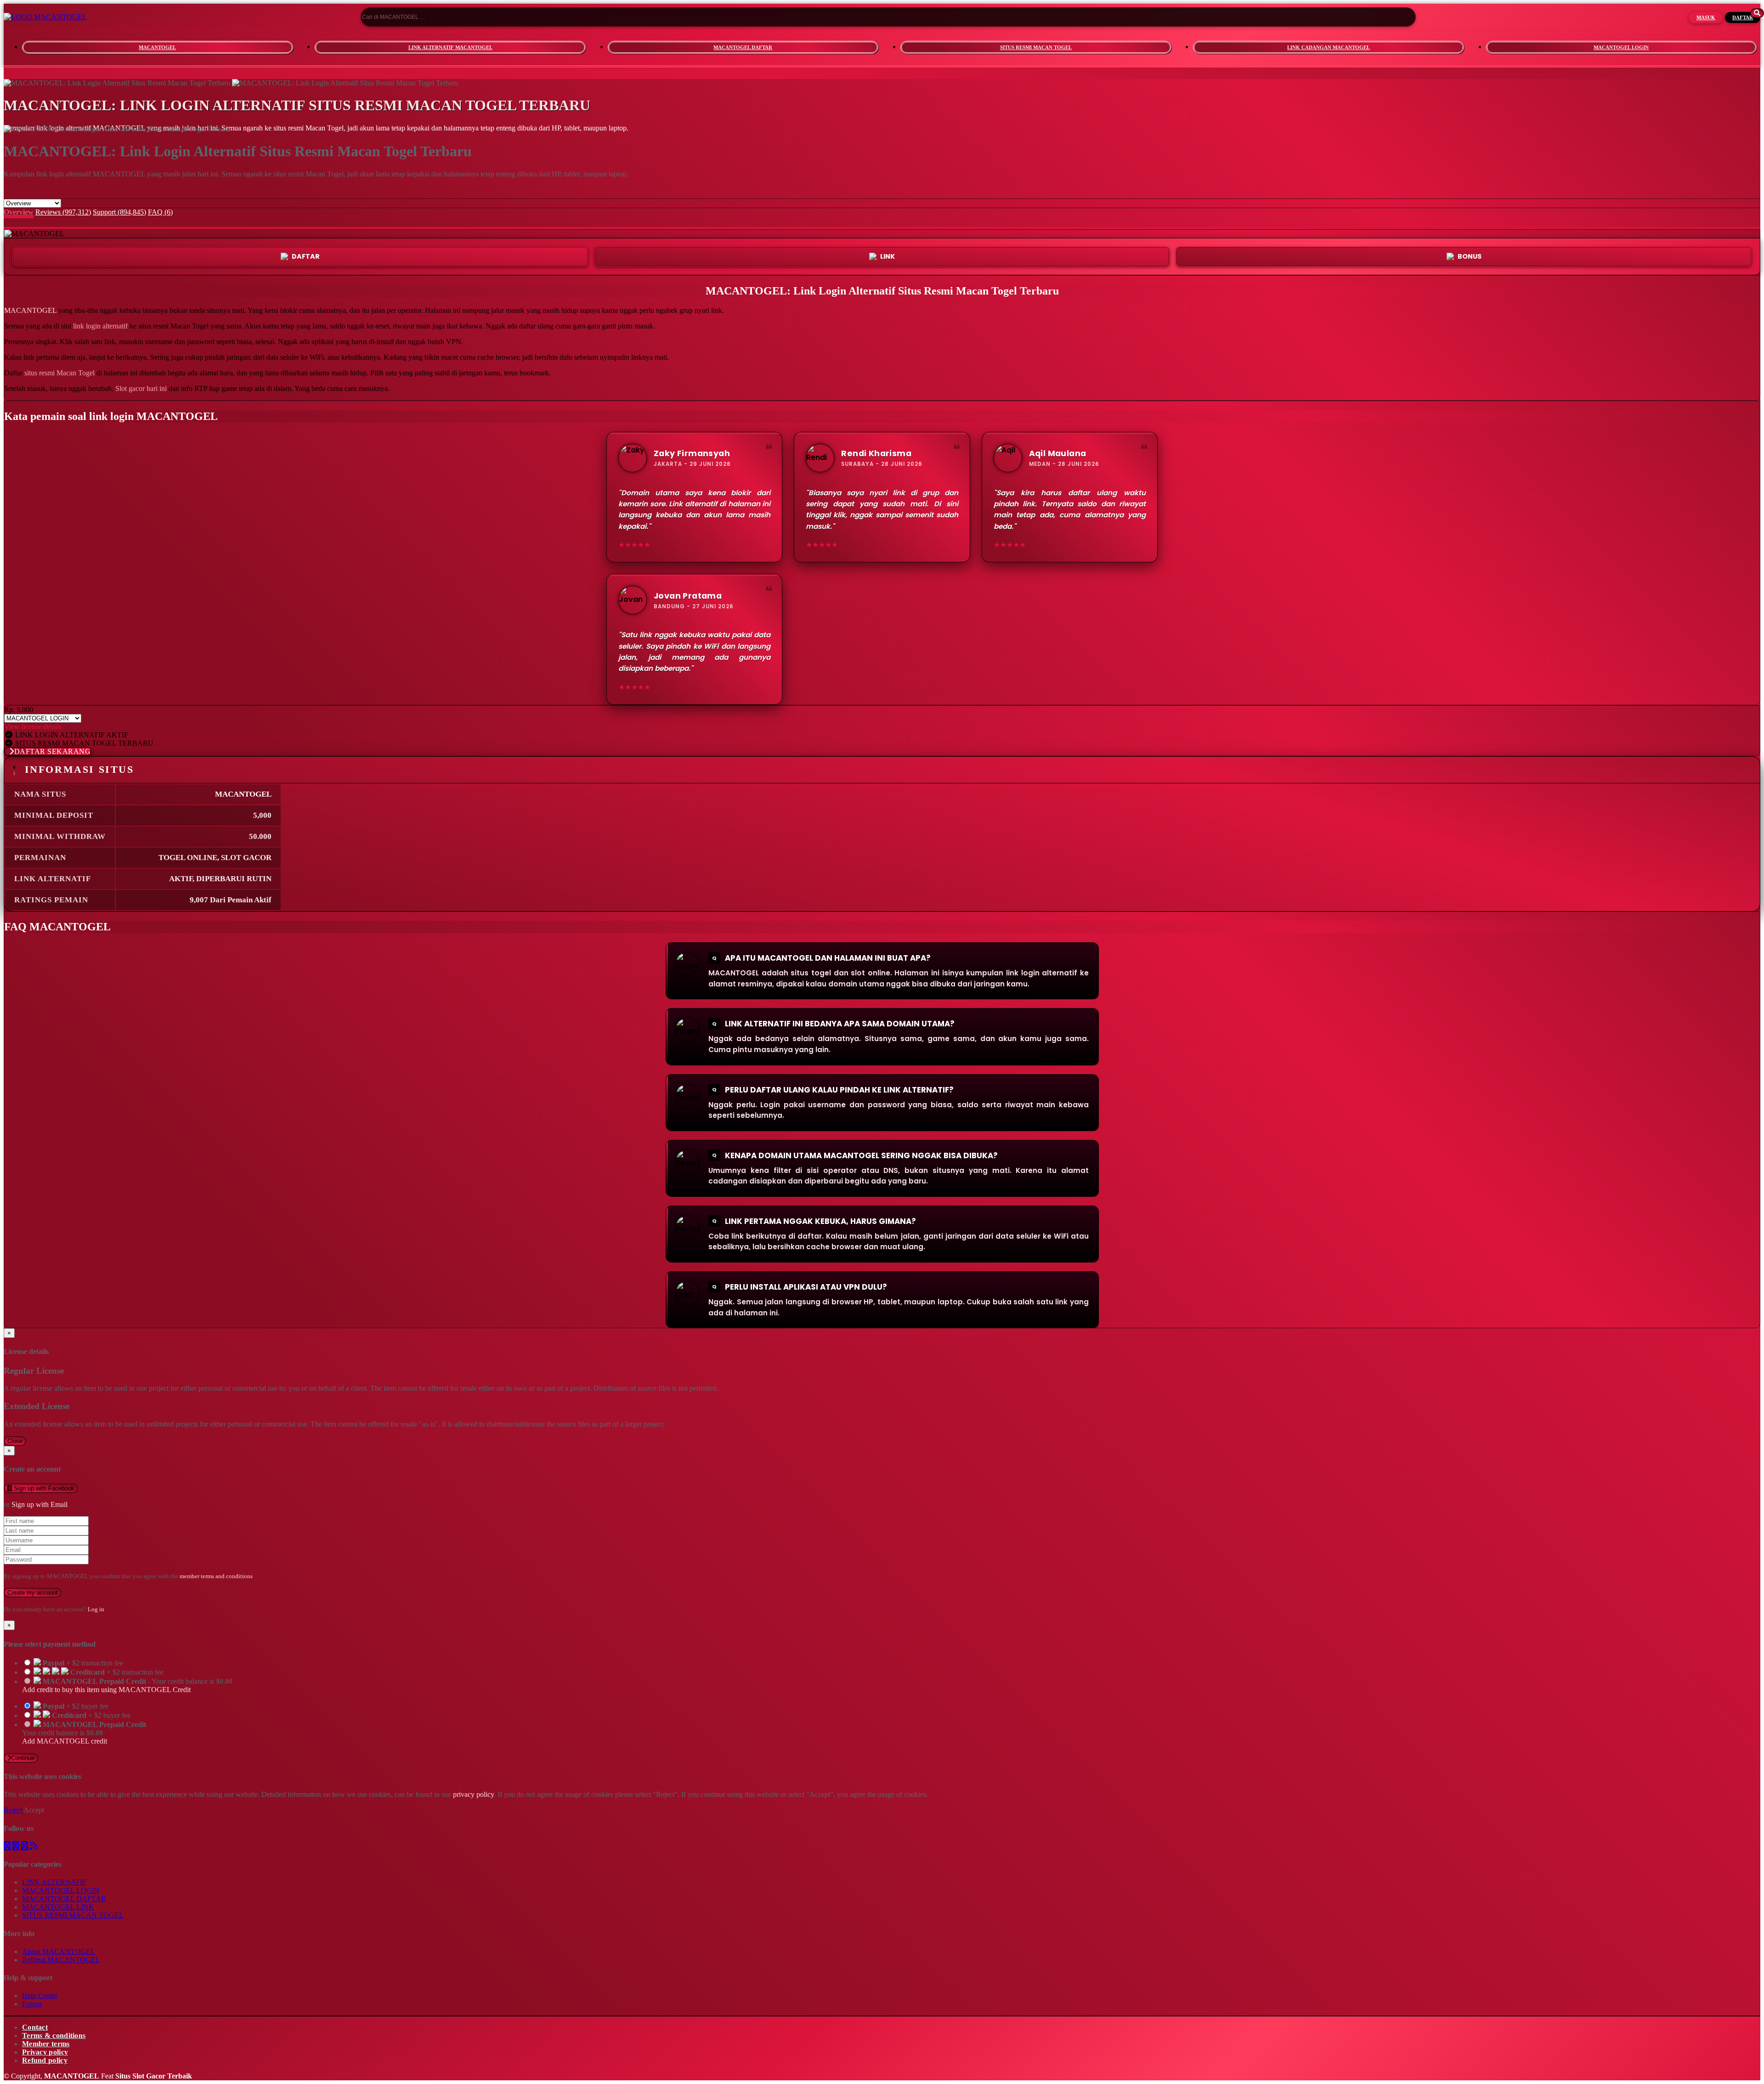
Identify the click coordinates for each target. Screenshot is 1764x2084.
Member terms (46, 2044)
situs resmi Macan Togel (59, 373)
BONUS (1470, 256)
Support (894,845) (119, 212)
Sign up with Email (40, 1504)
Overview (19, 212)
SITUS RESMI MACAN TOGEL (1036, 47)
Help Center (40, 1996)
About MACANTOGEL (59, 1951)
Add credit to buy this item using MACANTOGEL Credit (106, 1690)
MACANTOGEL (157, 47)
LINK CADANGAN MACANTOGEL (1329, 47)
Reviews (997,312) (63, 212)
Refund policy (45, 2060)
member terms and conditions (216, 1576)
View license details (33, 727)
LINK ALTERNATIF (54, 1882)
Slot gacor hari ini (141, 388)
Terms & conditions (54, 2036)
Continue (23, 1758)
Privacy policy (45, 2052)
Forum (32, 2004)
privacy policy (473, 1794)
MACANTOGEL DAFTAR (743, 47)
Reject (14, 1810)
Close (15, 1441)
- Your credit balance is (127, 1685)
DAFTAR (1743, 17)
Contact (35, 2027)
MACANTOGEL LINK (58, 1907)
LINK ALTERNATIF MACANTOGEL (450, 47)
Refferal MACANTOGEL (61, 1960)
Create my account (33, 1593)
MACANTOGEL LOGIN (1621, 47)
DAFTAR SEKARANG (53, 751)
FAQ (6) (160, 212)
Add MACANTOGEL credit (65, 1741)
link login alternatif (100, 326)
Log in (96, 1609)
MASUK (1706, 17)
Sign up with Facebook (43, 1488)
